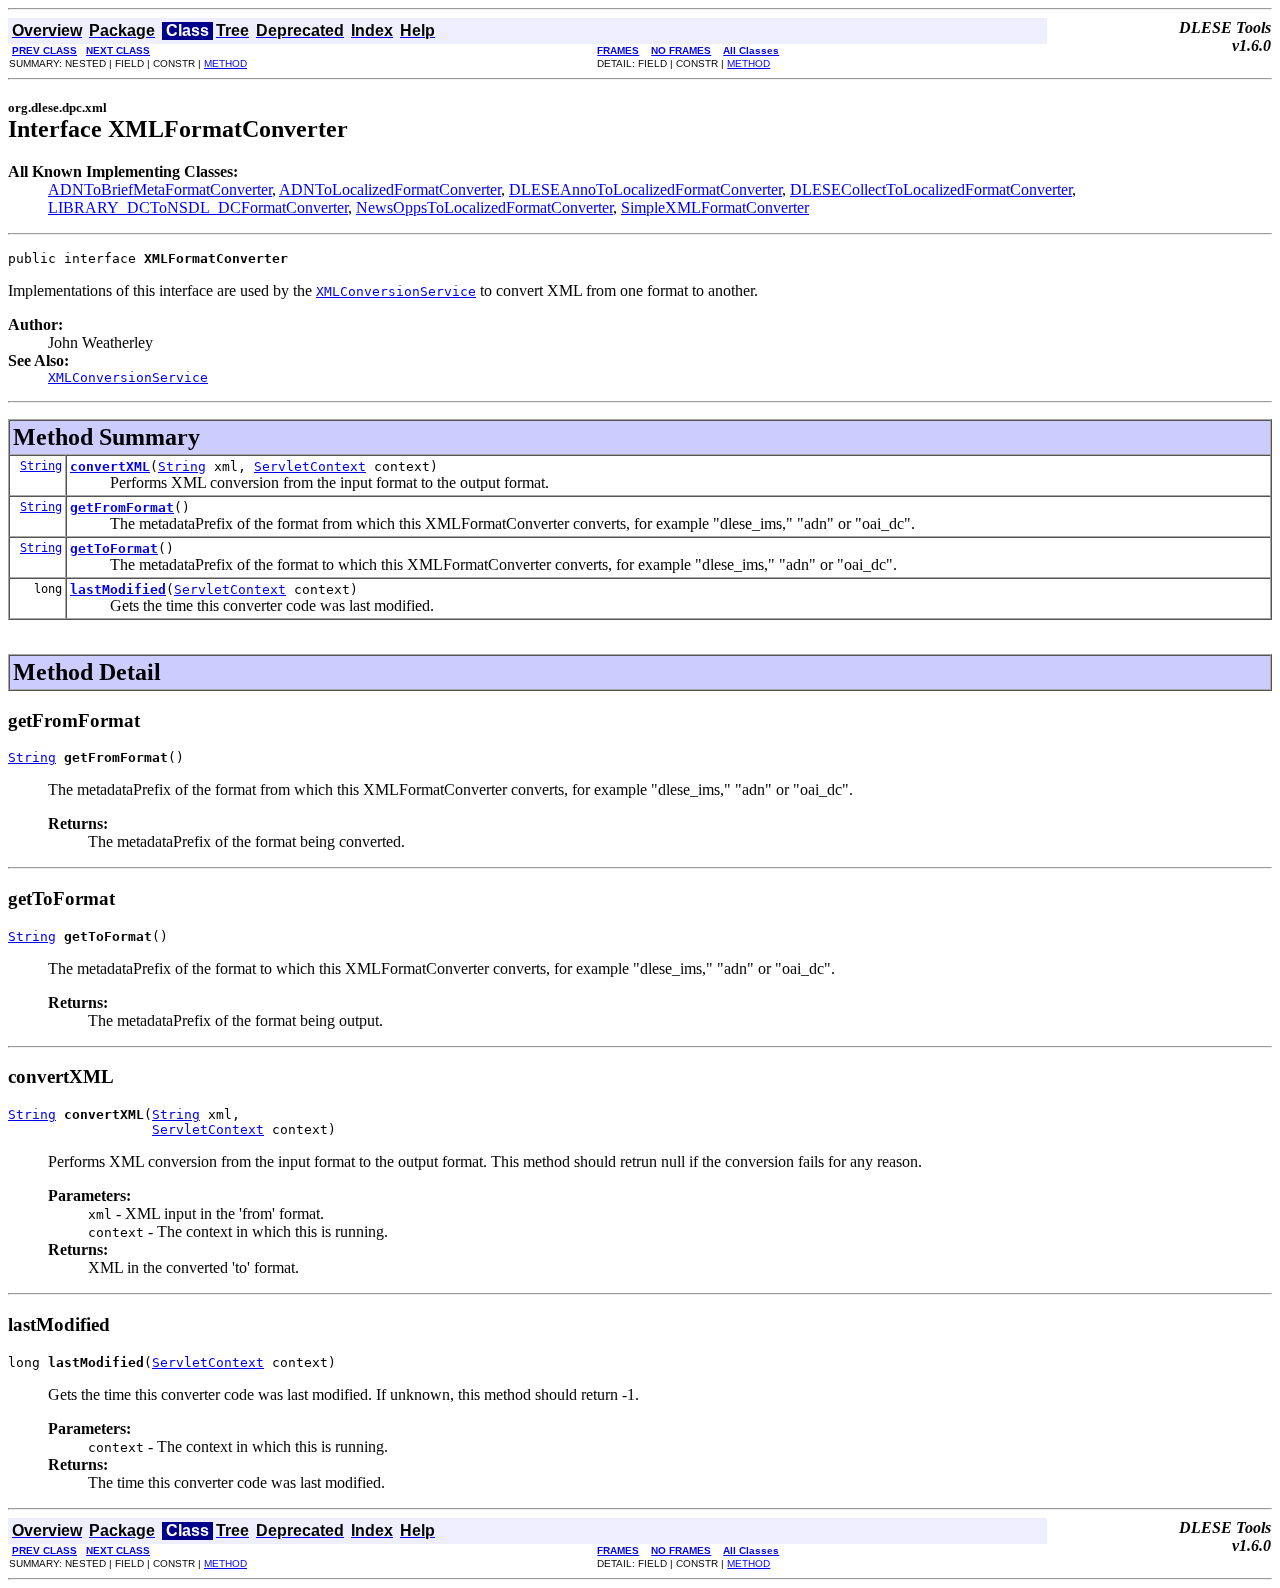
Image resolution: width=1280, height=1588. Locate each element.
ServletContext (310, 466)
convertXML (110, 466)
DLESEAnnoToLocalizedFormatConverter (645, 189)
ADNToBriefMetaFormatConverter (160, 189)
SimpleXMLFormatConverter (715, 207)
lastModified (118, 589)
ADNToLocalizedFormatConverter (390, 189)
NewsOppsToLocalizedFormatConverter (484, 207)
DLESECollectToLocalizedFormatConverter (931, 189)
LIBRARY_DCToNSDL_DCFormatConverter (198, 207)
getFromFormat (122, 507)
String (41, 466)
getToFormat (114, 548)
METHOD (225, 63)
